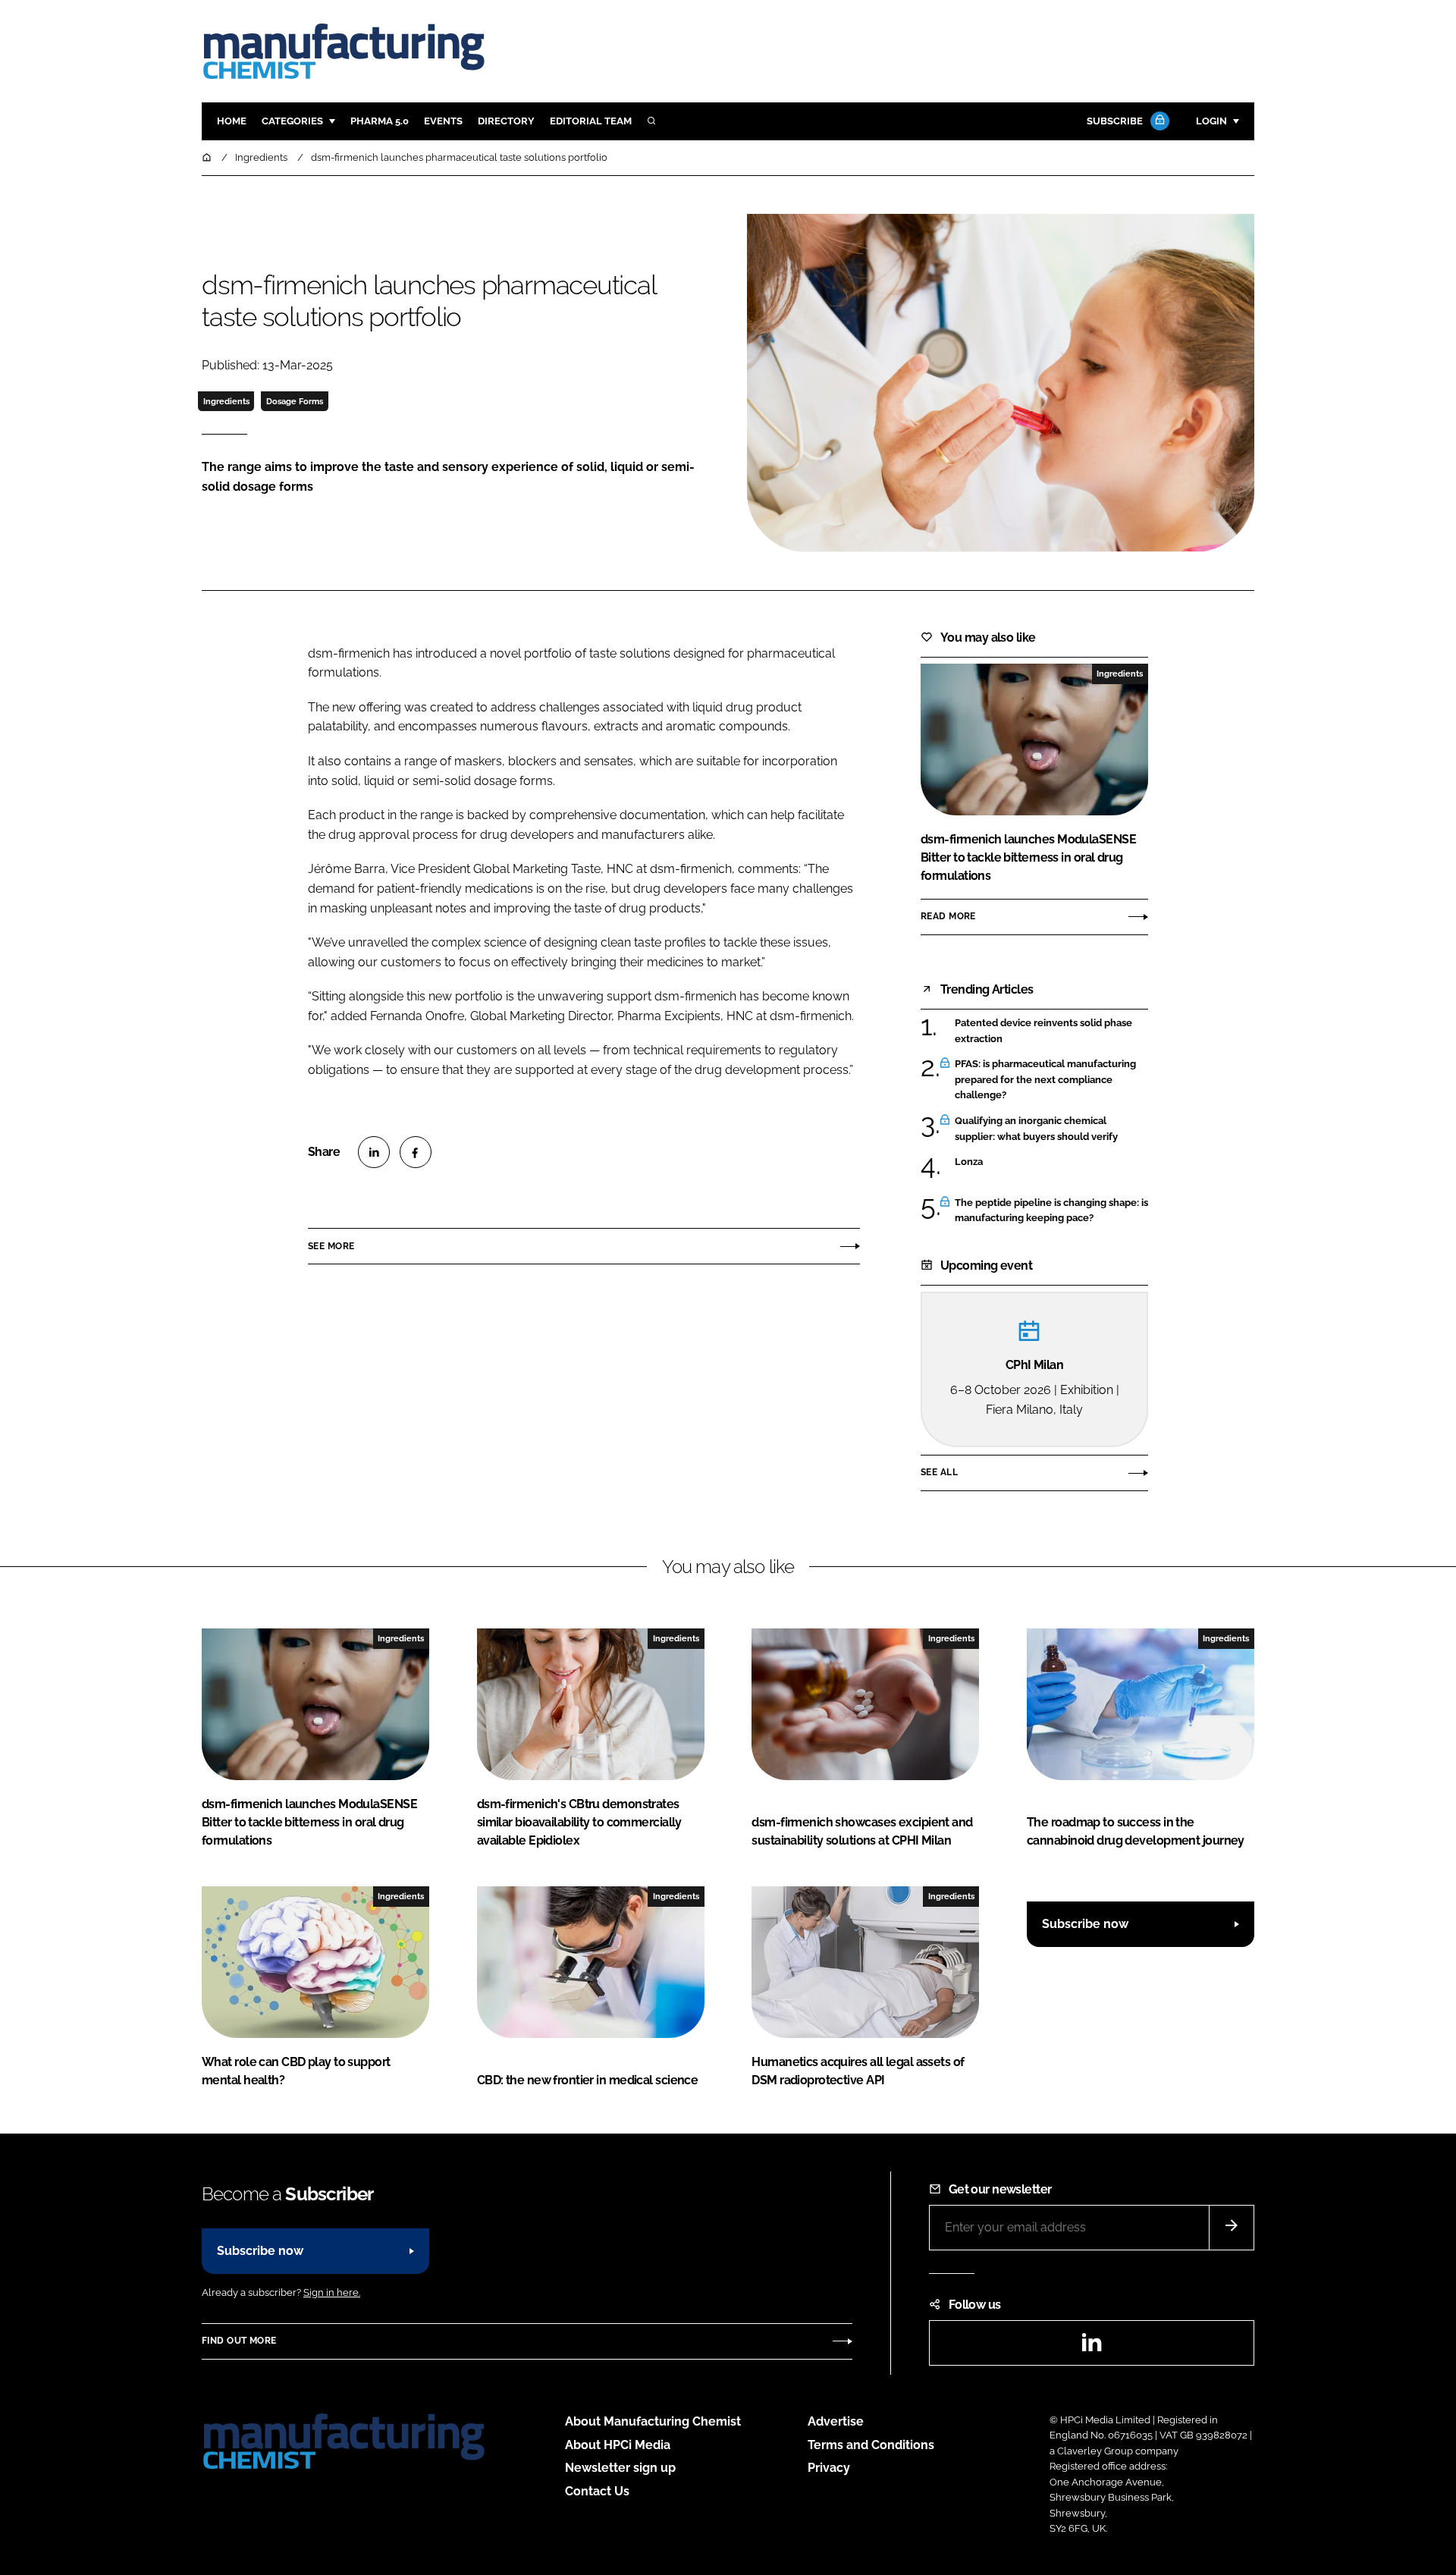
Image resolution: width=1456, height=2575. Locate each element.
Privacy (829, 2468)
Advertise (836, 2421)
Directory (506, 121)
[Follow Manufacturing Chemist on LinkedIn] (1091, 2347)
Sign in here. (332, 2292)
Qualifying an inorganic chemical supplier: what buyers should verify (1051, 1129)
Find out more (239, 2341)
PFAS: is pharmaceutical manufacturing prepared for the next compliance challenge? (1051, 1080)
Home (232, 121)
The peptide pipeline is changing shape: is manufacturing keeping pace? (1051, 1211)
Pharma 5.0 (380, 121)
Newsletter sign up (620, 2468)
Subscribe (1115, 121)
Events (443, 121)
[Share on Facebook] (416, 1152)
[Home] (208, 157)
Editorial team (591, 121)
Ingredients (226, 401)
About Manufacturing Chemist (653, 2421)
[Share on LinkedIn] (374, 1152)
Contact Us (597, 2491)
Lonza (1051, 1162)
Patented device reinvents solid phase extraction (1051, 1031)
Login (1211, 121)
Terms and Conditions (871, 2445)
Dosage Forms (295, 401)
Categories (292, 121)
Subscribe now (1085, 1924)
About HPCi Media (618, 2445)
